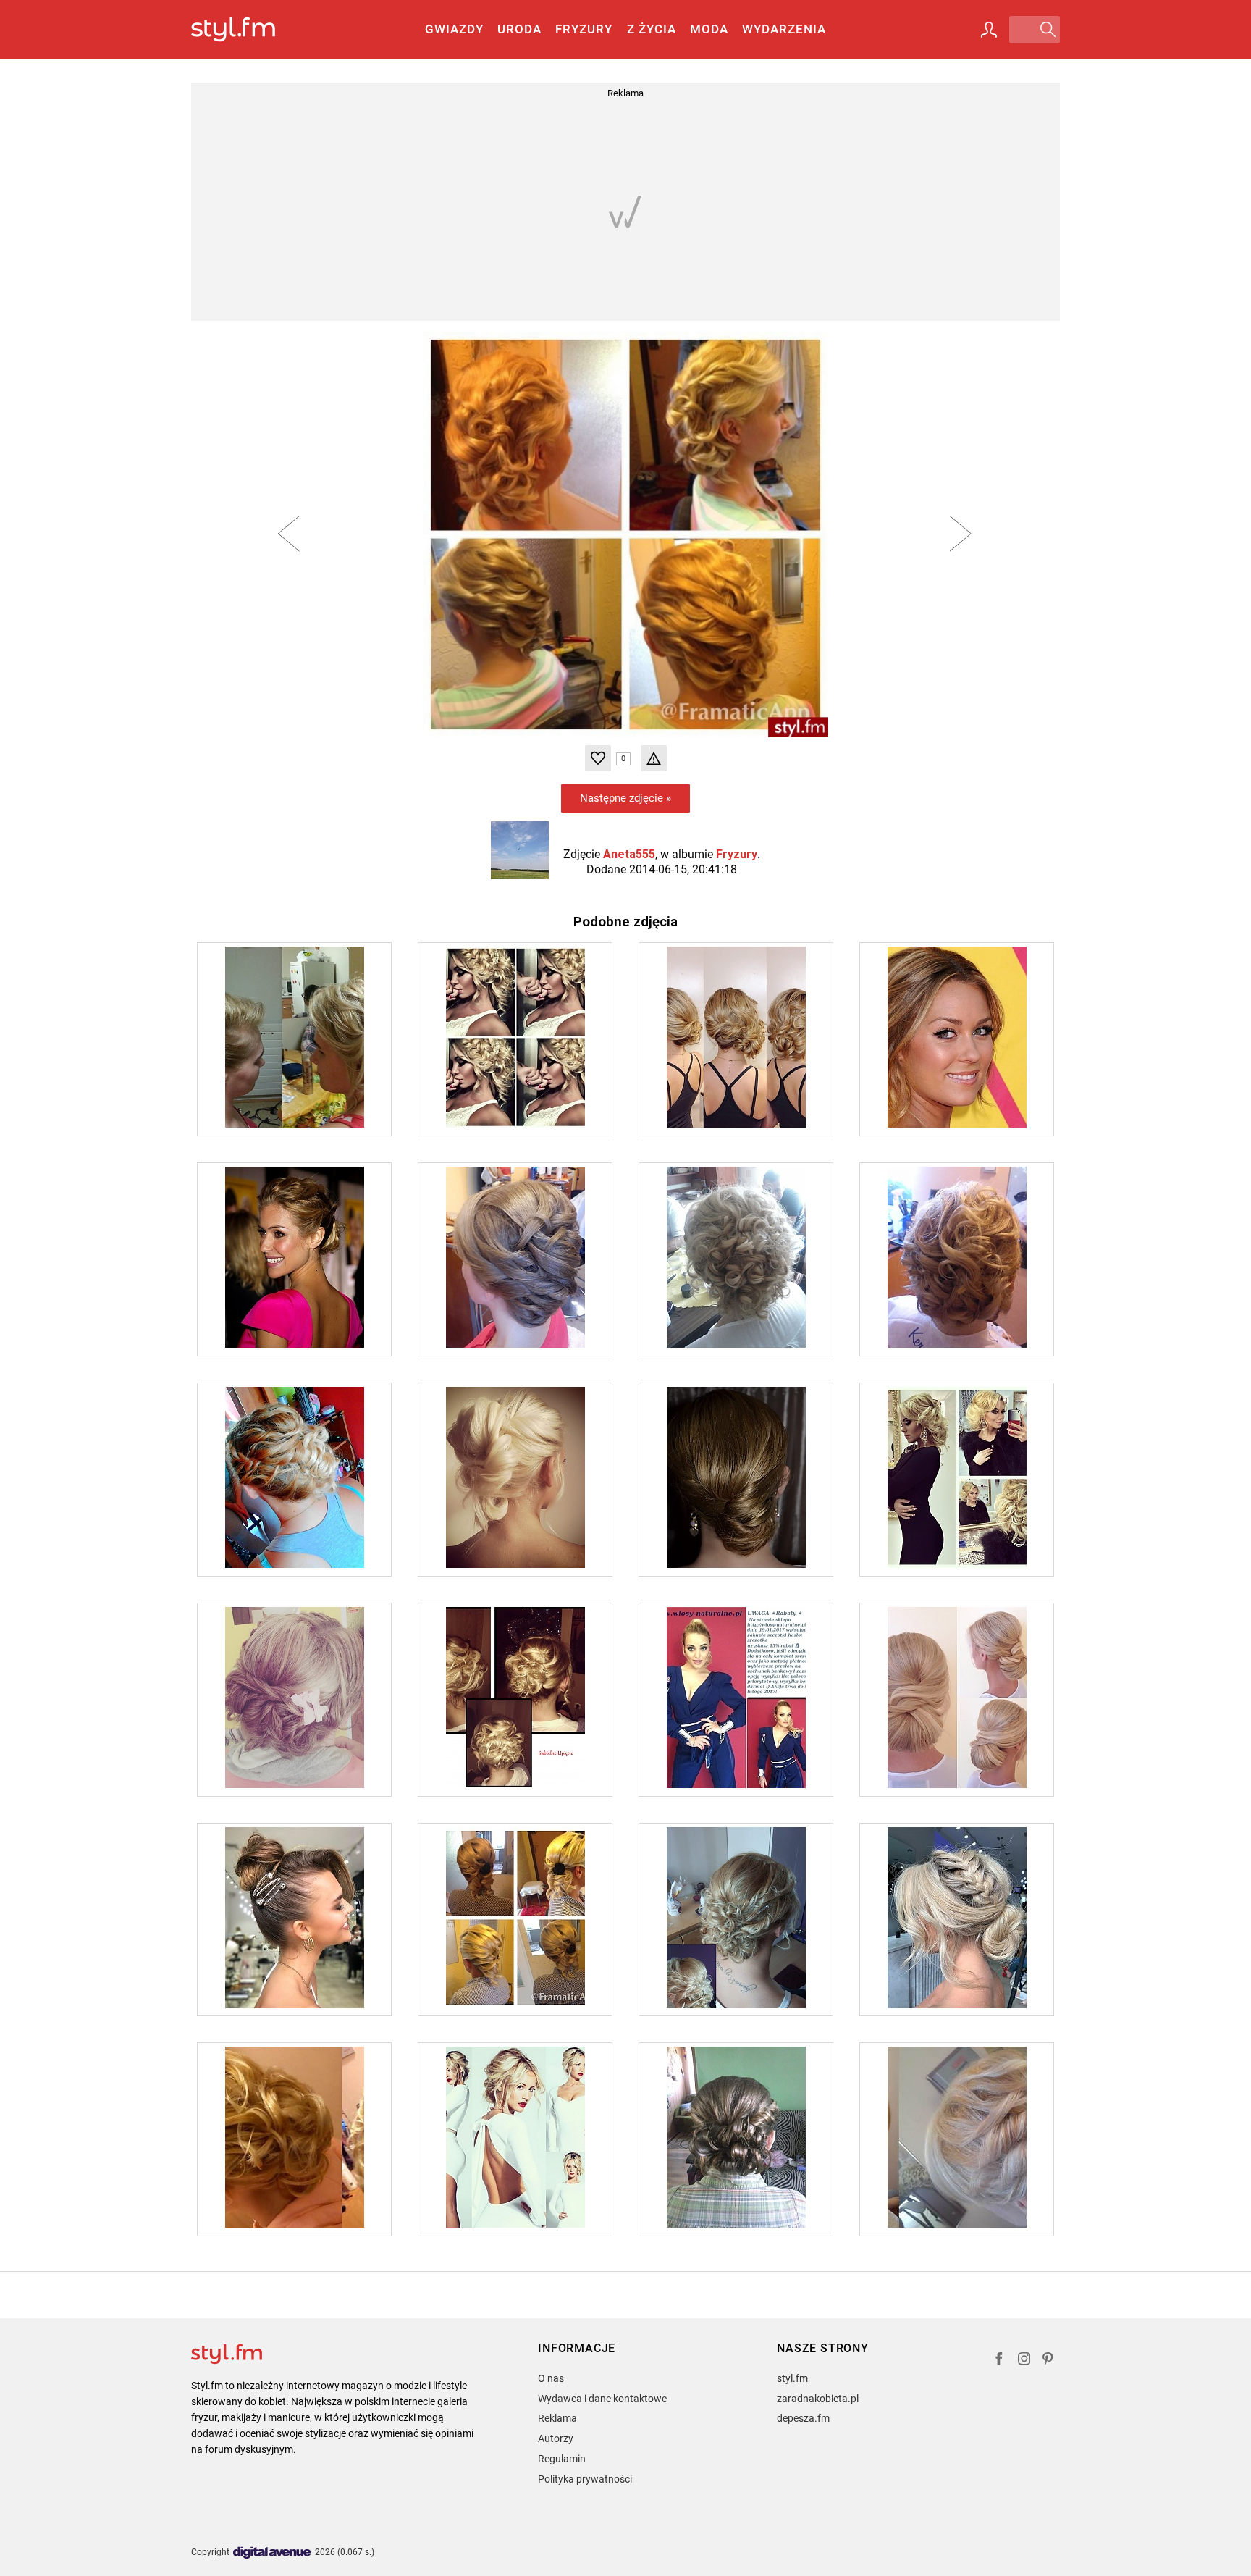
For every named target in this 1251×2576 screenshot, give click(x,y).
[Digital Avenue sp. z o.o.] (272, 2553)
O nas (551, 2378)
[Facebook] (999, 2361)
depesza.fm (803, 2418)
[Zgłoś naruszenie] (654, 758)
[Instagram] (1024, 2361)
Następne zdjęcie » (625, 798)
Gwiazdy (454, 29)
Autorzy (556, 2438)
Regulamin (562, 2459)
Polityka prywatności (585, 2479)
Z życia (652, 29)
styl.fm (792, 2378)
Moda (709, 29)
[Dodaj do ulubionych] (598, 758)
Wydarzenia (784, 29)
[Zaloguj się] (989, 30)
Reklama (557, 2418)
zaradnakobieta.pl (818, 2399)
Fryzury (584, 29)
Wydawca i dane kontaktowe (602, 2399)
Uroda (519, 29)
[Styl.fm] (249, 30)
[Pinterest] (1049, 2361)
